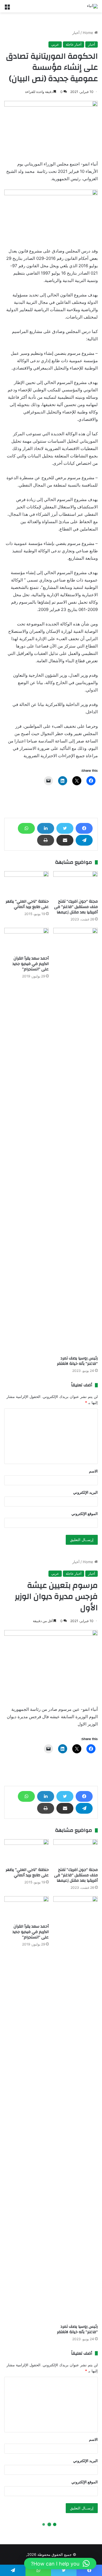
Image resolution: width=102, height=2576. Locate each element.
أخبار (76, 33)
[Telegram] (84, 840)
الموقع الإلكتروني (85, 1514)
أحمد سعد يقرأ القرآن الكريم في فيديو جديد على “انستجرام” (31, 964)
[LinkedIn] (46, 828)
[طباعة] (46, 840)
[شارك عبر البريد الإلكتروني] (65, 840)
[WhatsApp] (26, 828)
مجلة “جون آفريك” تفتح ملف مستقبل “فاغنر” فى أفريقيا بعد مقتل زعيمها (76, 907)
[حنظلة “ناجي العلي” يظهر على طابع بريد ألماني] (26, 884)
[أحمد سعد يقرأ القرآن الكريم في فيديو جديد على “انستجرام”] (26, 940)
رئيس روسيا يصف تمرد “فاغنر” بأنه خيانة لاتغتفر (77, 1361)
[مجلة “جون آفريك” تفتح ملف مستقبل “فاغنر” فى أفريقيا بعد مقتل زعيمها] (76, 884)
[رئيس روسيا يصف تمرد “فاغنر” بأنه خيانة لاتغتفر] (76, 1140)
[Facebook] (84, 828)
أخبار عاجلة (74, 44)
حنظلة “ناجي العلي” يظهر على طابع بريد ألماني (27, 904)
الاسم (93, 1471)
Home (89, 33)
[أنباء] (92, 6)
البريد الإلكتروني (85, 1492)
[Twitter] (65, 828)
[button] (60, 2564)
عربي (55, 44)
